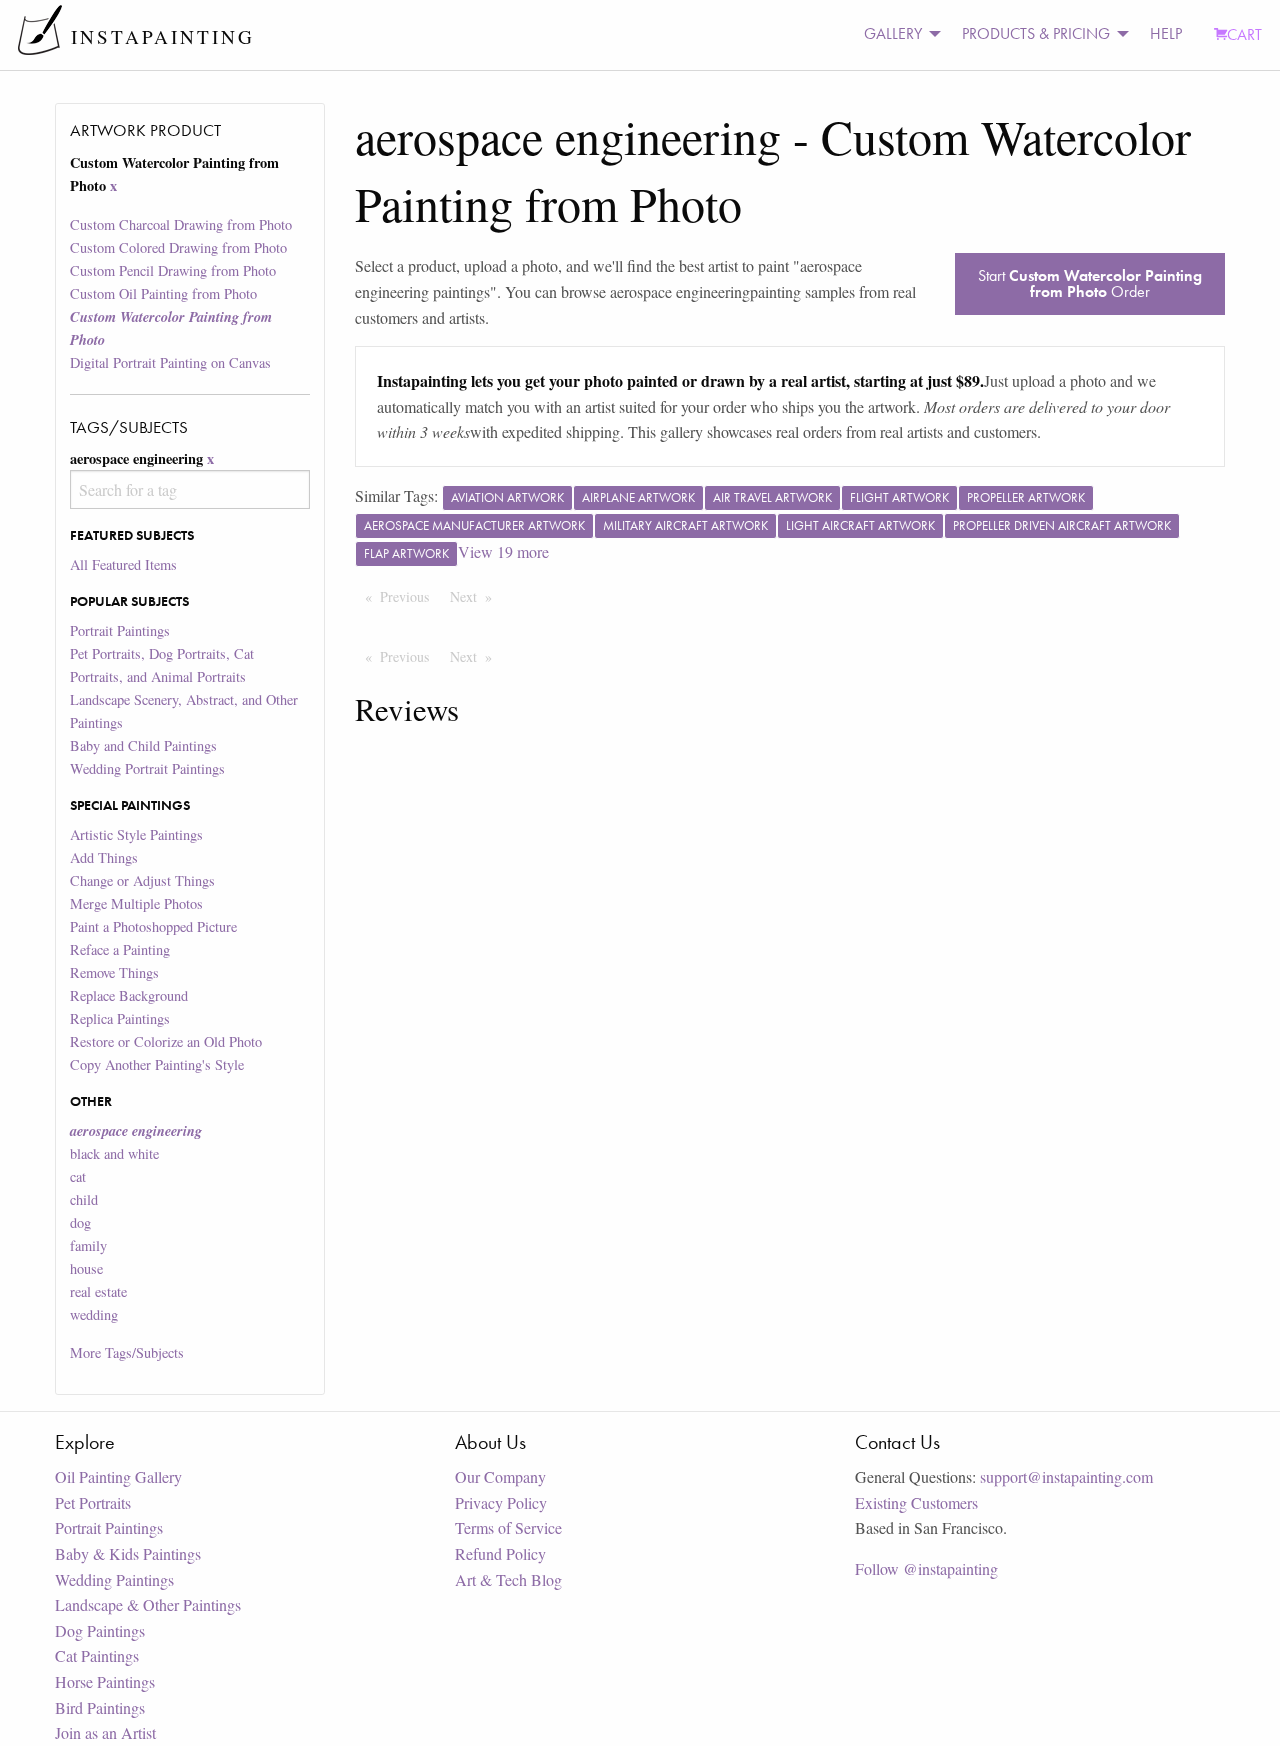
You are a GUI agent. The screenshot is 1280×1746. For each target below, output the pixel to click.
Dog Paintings (100, 1630)
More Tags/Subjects (127, 1352)
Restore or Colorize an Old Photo (166, 1041)
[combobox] (189, 489)
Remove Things (114, 972)
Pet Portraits (93, 1502)
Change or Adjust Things (142, 880)
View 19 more (503, 551)
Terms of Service (508, 1527)
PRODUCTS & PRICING (1036, 33)
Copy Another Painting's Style (157, 1064)
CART (1244, 34)
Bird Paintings (100, 1707)
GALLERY (893, 33)
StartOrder (1090, 283)
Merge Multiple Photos (136, 903)
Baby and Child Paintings (143, 745)
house (86, 1268)
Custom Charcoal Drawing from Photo (181, 224)
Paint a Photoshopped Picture (153, 926)
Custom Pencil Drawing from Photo (173, 270)
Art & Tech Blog (508, 1579)
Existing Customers (916, 1502)
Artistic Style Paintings (136, 834)
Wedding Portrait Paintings (147, 768)
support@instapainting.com (1066, 1476)
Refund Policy (500, 1553)
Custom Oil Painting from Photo (163, 293)
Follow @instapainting (926, 1568)
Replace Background (129, 995)
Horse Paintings (105, 1681)
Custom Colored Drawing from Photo (178, 247)
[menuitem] (897, 34)
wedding (94, 1314)
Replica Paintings (120, 1018)
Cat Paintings (97, 1655)
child (84, 1199)
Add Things (104, 857)
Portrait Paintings (120, 630)
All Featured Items (123, 564)
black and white (114, 1153)
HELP (1166, 33)
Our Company (500, 1476)
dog (80, 1222)
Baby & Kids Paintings (128, 1553)
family (88, 1245)
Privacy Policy (501, 1502)
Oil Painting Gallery (118, 1476)
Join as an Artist (105, 1732)
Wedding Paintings (114, 1579)
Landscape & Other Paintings (148, 1604)
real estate (98, 1291)
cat (78, 1176)
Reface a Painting (120, 949)
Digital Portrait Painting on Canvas (170, 362)
